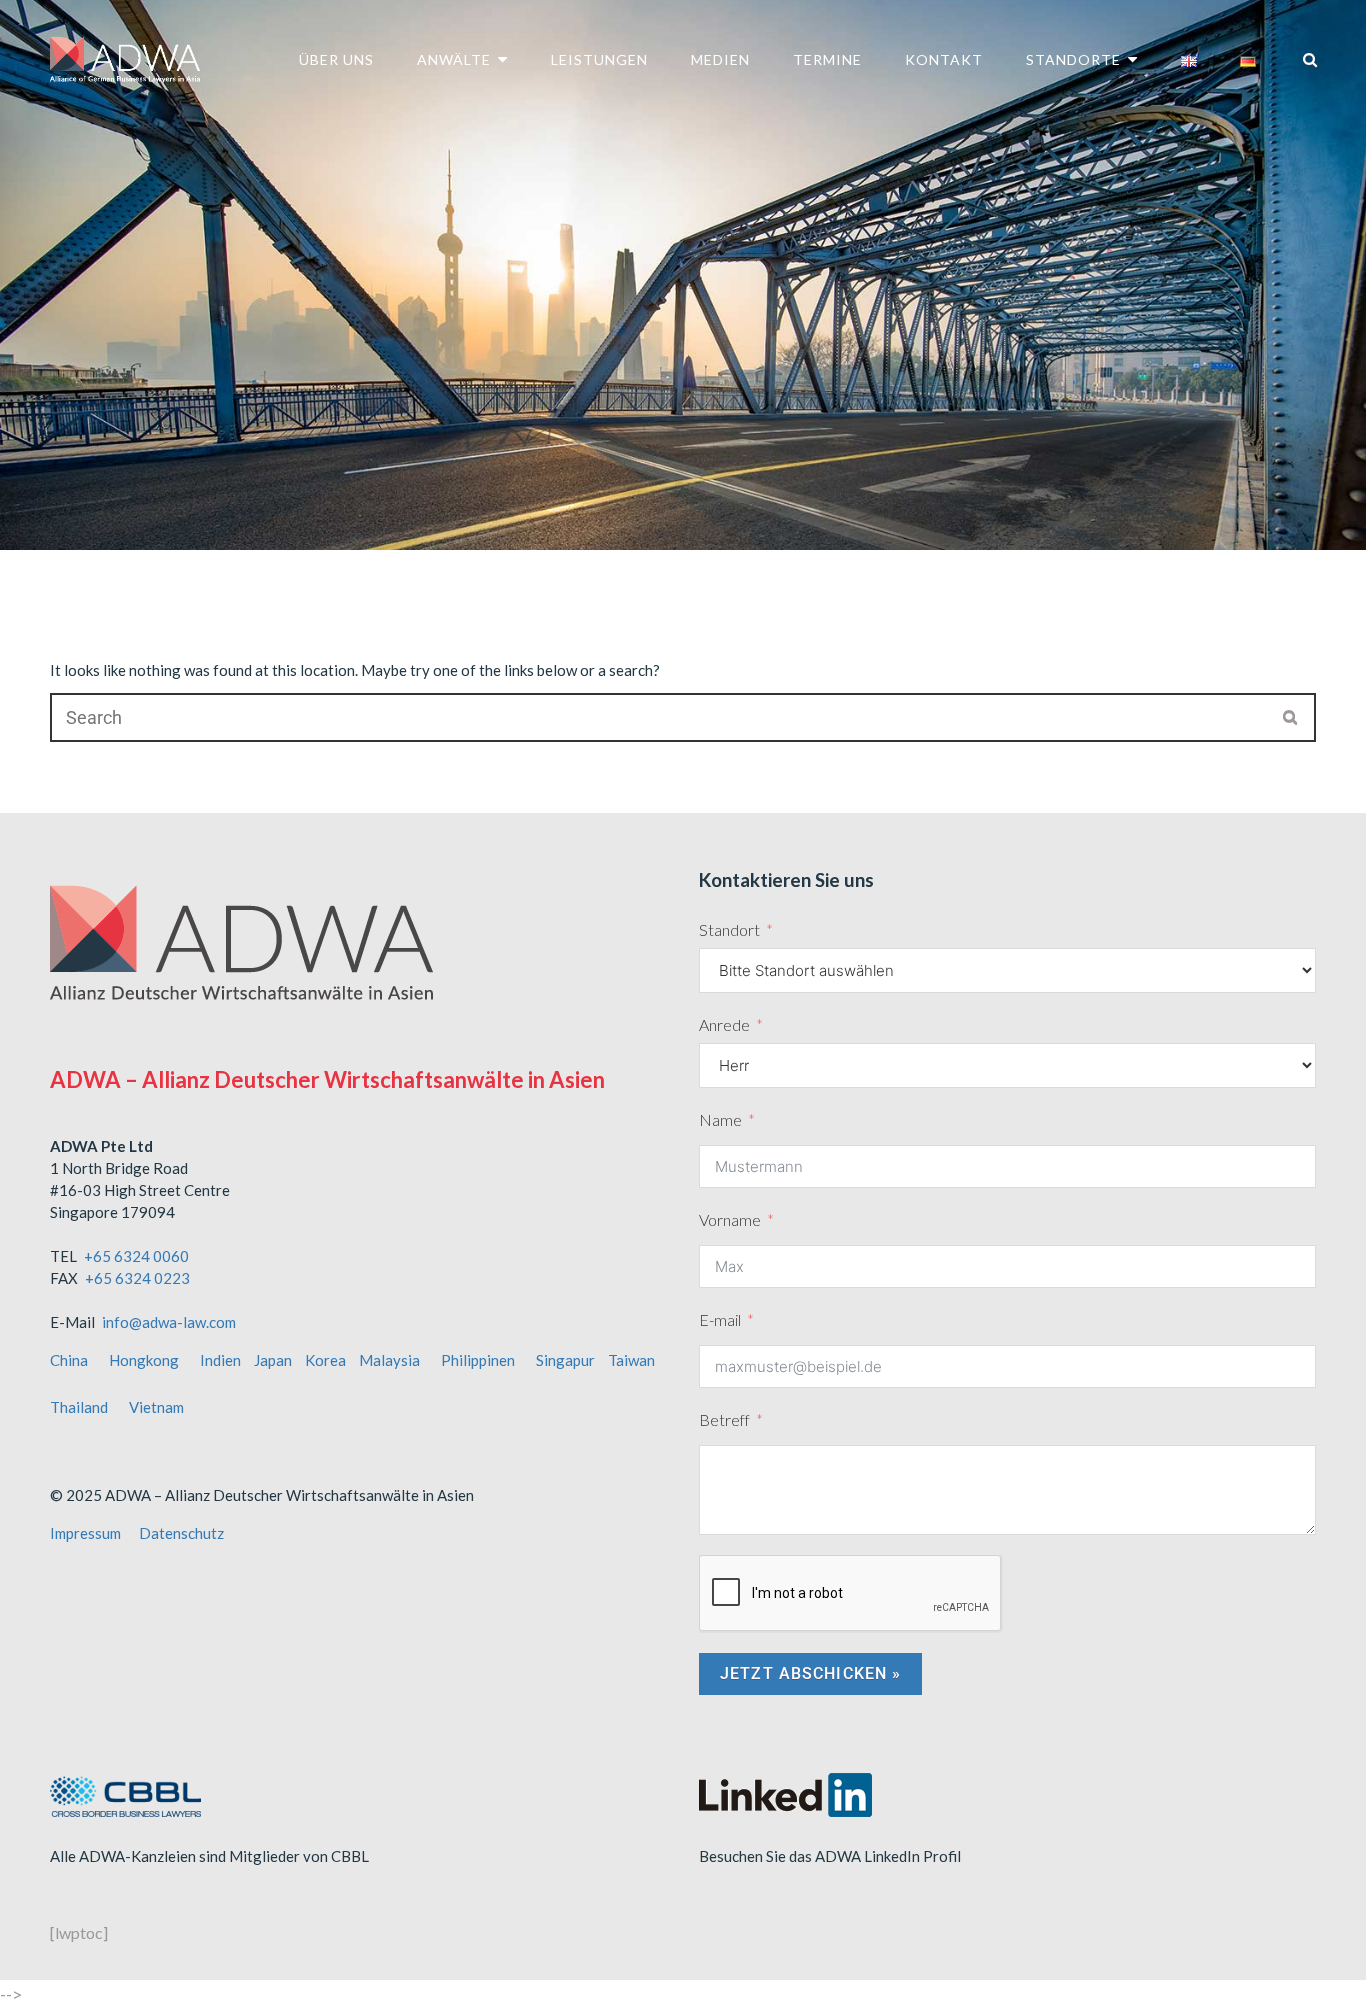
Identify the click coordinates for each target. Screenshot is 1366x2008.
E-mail (720, 1319)
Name (720, 1119)
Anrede (724, 1024)
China (69, 1360)
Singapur (565, 1360)
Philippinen (478, 1360)
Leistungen (599, 59)
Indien (220, 1360)
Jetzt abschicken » (810, 1673)
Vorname (730, 1219)
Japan (273, 1360)
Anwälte (454, 59)
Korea (325, 1360)
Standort (729, 929)
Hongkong (144, 1360)
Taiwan (631, 1360)
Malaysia (389, 1360)
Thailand (79, 1407)
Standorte (1073, 59)
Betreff (724, 1419)
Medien (720, 59)
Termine (827, 59)
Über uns (336, 59)
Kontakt (944, 59)
